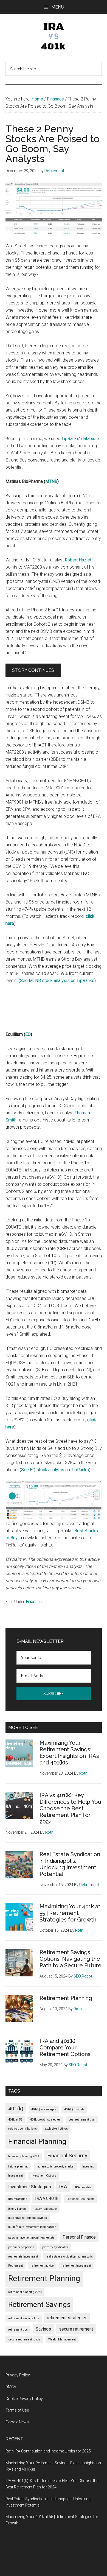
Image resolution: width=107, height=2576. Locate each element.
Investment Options (43, 2176)
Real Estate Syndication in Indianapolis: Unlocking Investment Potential (70, 1864)
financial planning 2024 (24, 2156)
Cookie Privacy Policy (24, 2399)
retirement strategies (67, 2318)
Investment (16, 2176)
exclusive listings (56, 2129)
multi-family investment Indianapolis (32, 2227)
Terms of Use (17, 2410)
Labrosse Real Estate (81, 2199)
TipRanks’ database (80, 439)
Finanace (34, 1602)
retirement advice (42, 2266)
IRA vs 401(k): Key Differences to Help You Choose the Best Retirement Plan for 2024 (70, 1808)
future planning (18, 2167)
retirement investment (76, 2266)
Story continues (33, 670)
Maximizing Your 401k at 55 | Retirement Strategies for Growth (70, 1913)
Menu (58, 7)
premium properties (21, 2247)
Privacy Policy (18, 2375)
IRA (63, 2187)
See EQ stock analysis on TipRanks (55, 1470)
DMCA (11, 2387)
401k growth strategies (45, 2120)
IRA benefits (83, 2187)
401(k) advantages (44, 2109)
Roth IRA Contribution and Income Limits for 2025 (48, 2451)
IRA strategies (18, 2199)
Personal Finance (79, 2237)
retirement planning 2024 (25, 2292)
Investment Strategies (30, 2187)
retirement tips (18, 2330)
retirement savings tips (24, 2318)
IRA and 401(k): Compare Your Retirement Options (65, 2048)
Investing (88, 2167)
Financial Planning (37, 2141)
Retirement (16, 2266)
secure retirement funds (24, 2339)
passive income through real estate (31, 2238)
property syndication (55, 2247)
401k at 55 (15, 2120)
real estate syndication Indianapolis (69, 2257)
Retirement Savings (39, 2304)
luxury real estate (45, 2209)
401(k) (16, 2109)
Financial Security (67, 2156)
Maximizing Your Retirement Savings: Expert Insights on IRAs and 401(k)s (69, 1753)
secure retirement (76, 2329)
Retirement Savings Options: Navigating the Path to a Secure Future (71, 1959)
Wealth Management (62, 2339)
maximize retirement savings (28, 2218)
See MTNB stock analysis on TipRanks (57, 981)
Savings (43, 2329)
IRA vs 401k (47, 2198)
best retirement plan (82, 2120)
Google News (17, 2422)
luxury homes (17, 2209)
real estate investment (23, 2257)
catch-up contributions (22, 2129)
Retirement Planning (66, 1998)
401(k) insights (74, 2109)
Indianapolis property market (55, 2167)
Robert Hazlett (79, 560)
